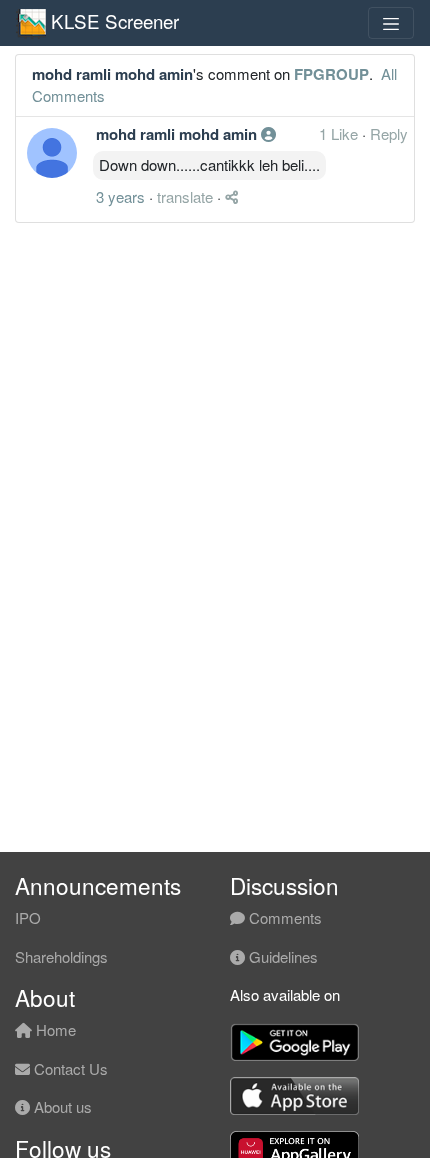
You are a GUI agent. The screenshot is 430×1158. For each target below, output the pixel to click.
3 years (120, 196)
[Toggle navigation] (391, 23)
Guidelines (281, 956)
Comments (283, 917)
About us (61, 1106)
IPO (28, 917)
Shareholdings (61, 956)
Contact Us (69, 1068)
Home (54, 1029)
